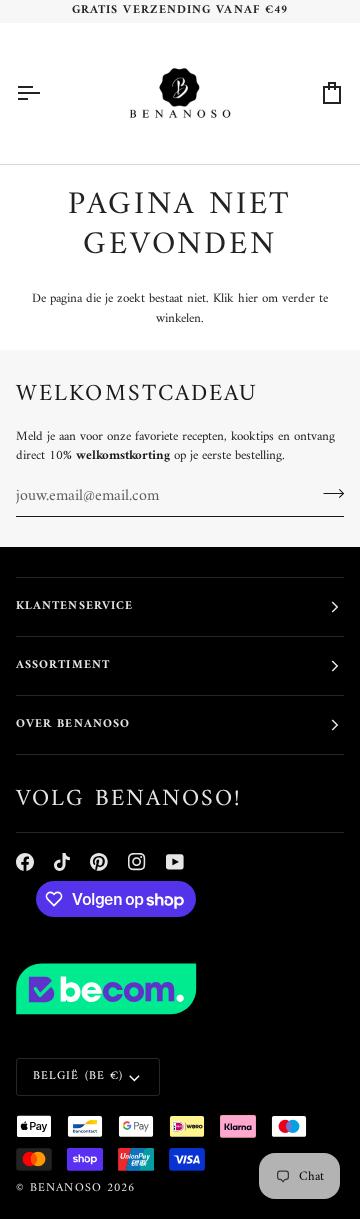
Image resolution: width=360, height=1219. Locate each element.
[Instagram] (137, 862)
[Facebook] (25, 862)
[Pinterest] (99, 862)
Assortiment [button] (63, 665)
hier (248, 298)
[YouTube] (175, 862)
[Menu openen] (46, 93)
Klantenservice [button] (74, 606)
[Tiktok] (62, 862)
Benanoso (66, 1188)
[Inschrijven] (327, 494)
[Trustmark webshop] (180, 989)
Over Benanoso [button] (73, 724)
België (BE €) (78, 1076)
